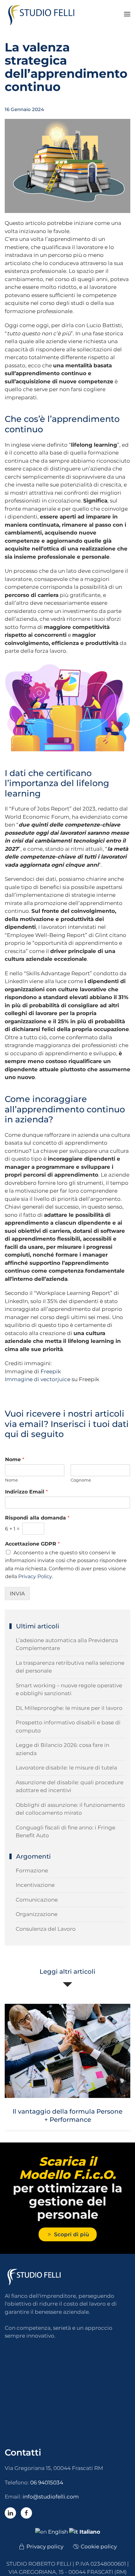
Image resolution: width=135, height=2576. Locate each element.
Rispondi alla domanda (37, 1518)
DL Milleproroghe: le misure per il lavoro (69, 1708)
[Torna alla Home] (44, 14)
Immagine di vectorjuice (38, 1379)
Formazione (32, 1871)
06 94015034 (47, 2483)
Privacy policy (45, 2547)
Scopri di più (72, 2234)
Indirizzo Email (26, 1492)
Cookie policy (99, 2547)
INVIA (17, 1594)
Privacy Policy (35, 1576)
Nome (15, 1459)
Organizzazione (37, 1914)
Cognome (81, 1480)
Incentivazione (35, 1885)
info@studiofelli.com (51, 2497)
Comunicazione (37, 1900)
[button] (127, 14)
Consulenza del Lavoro (46, 1929)
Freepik (51, 1371)
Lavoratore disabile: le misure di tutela (66, 1768)
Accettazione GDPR (32, 1544)
